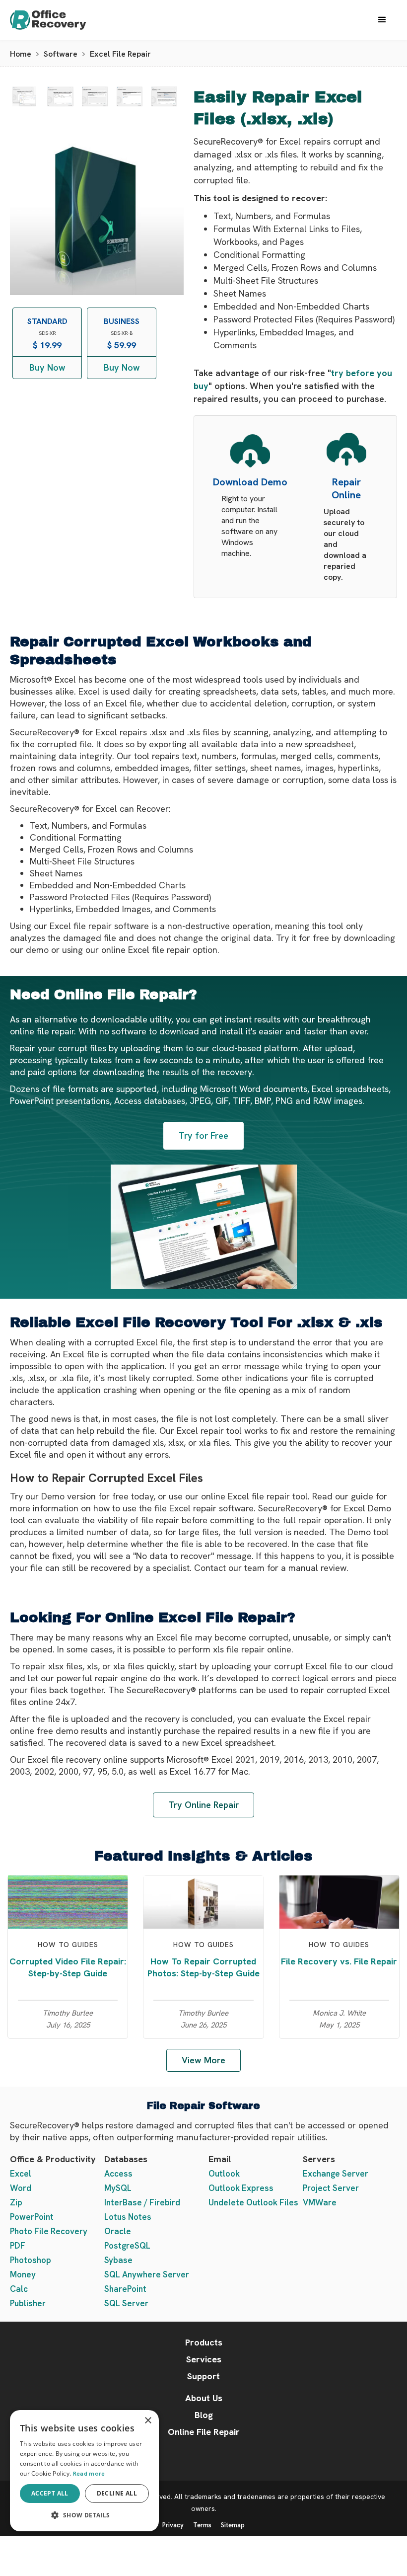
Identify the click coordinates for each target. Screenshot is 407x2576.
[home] (58, 20)
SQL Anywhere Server (147, 2274)
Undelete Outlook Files (253, 2202)
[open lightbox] (24, 96)
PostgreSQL (127, 2246)
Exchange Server (336, 2174)
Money (23, 2274)
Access (118, 2174)
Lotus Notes (128, 2217)
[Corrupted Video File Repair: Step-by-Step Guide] (68, 1901)
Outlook (224, 2174)
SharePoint (125, 2289)
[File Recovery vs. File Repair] (339, 1901)
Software (61, 54)
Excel (21, 2174)
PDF (18, 2246)
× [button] (148, 2421)
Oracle (118, 2231)
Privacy (173, 2525)
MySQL (118, 2188)
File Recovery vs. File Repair (339, 1961)
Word (21, 2188)
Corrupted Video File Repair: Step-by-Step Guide (68, 1967)
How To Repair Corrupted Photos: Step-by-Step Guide (203, 1967)
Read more (89, 2474)
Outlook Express (241, 2188)
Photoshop (31, 2260)
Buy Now (47, 367)
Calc (19, 2289)
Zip (16, 2202)
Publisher (28, 2303)
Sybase (118, 2260)
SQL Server (126, 2303)
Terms (202, 2525)
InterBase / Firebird (142, 2202)
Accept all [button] (50, 2493)
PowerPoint (32, 2217)
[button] (382, 20)
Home (21, 54)
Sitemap (233, 2525)
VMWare (320, 2202)
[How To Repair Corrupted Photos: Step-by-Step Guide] (203, 1901)
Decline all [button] (117, 2493)
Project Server (331, 2188)
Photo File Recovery (49, 2231)
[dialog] (84, 2471)
